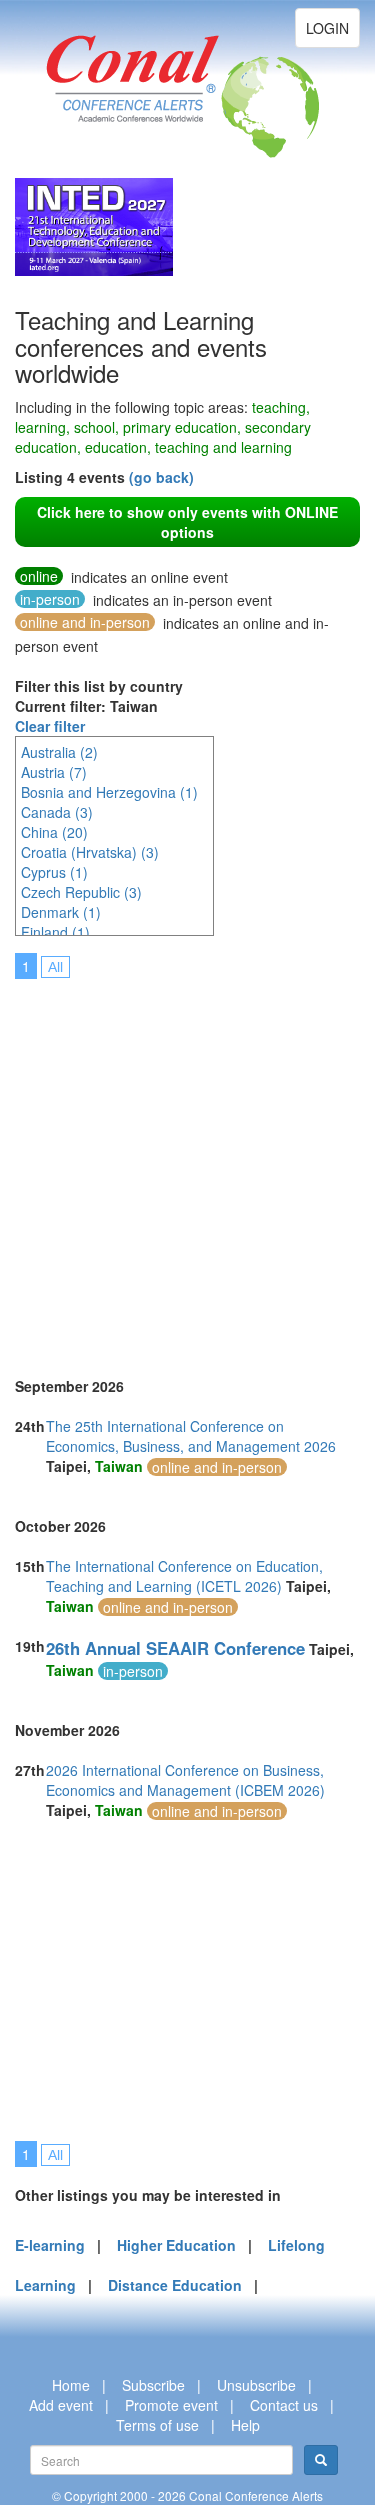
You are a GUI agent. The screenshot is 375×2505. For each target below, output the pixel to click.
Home (71, 2385)
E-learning (50, 2245)
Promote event (171, 2405)
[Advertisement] (187, 1164)
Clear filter (50, 726)
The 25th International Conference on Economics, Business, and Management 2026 (191, 1436)
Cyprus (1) (54, 872)
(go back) (161, 477)
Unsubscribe (256, 2385)
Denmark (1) (61, 912)
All (55, 967)
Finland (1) (55, 932)
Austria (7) (54, 772)
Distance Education (175, 2285)
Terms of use (157, 2425)
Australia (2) (59, 752)
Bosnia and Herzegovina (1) (109, 792)
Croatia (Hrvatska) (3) (90, 852)
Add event (61, 2405)
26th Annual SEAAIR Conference (175, 1648)
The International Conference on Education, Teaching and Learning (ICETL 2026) (184, 1576)
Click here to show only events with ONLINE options (187, 522)
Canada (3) (57, 812)
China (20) (54, 832)
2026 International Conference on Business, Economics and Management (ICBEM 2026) (185, 1780)
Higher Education (176, 2245)
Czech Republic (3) (81, 892)
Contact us (284, 2405)
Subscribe (153, 2385)
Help (245, 2425)
